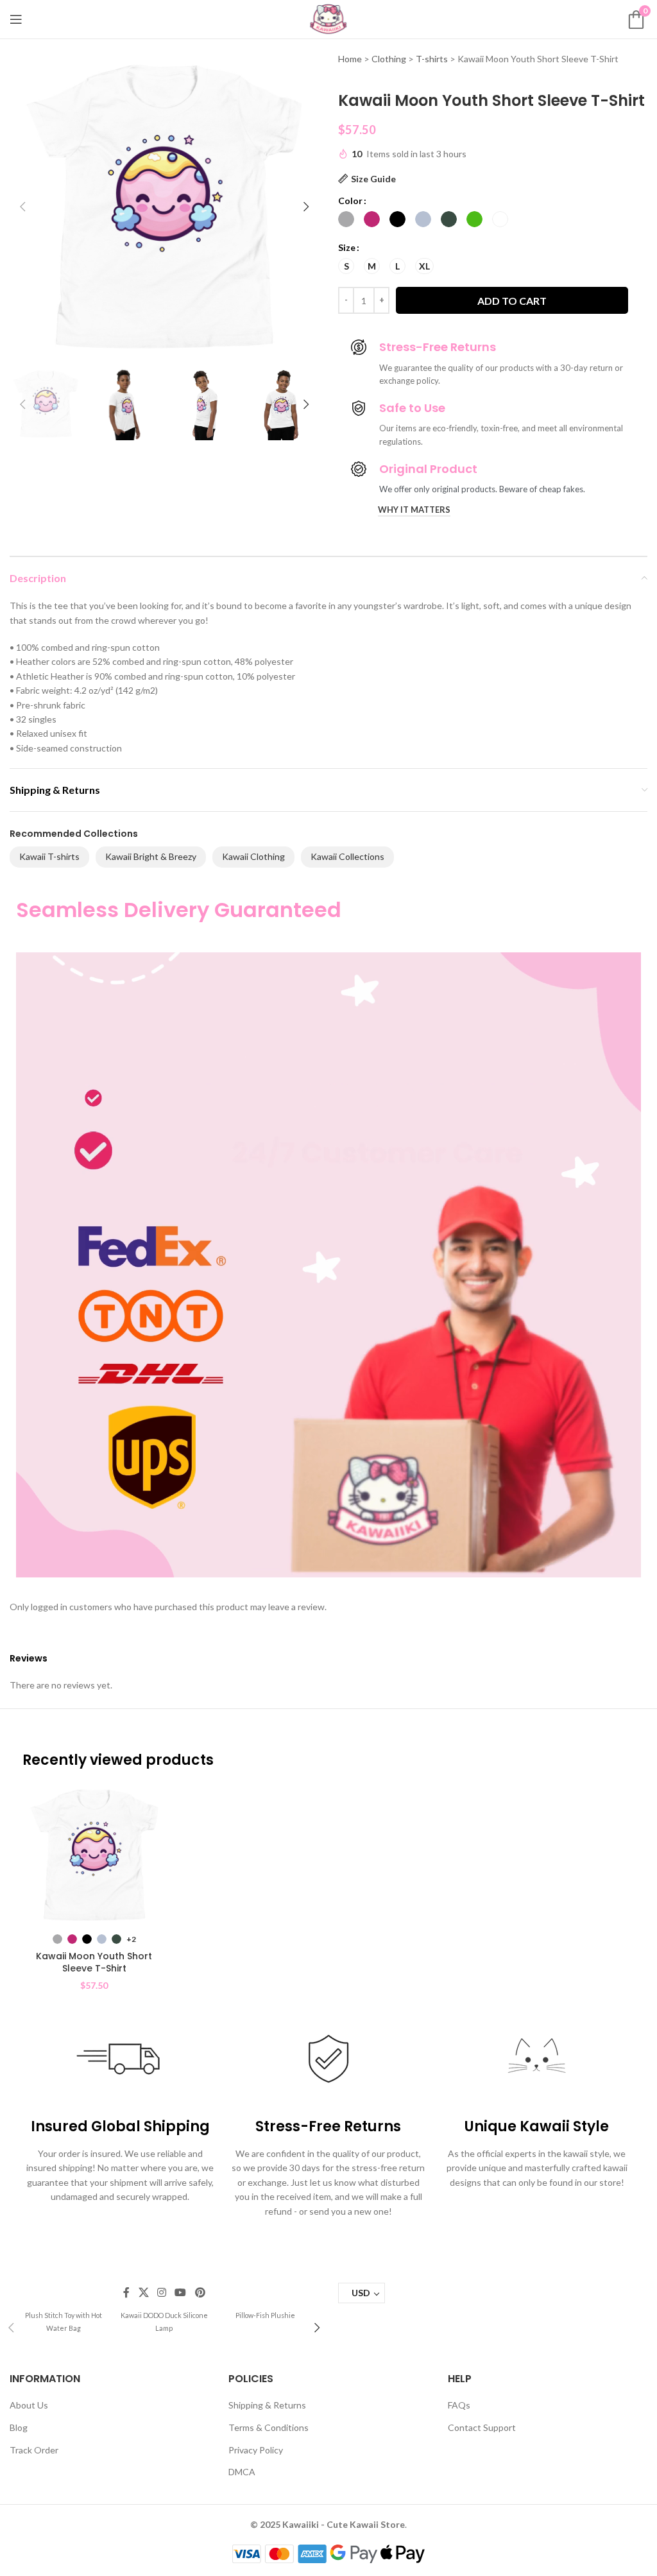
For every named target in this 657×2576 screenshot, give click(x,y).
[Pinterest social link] (200, 2292)
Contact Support (482, 2427)
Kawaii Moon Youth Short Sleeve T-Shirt (94, 1962)
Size (347, 247)
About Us (29, 2405)
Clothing (389, 59)
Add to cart (512, 301)
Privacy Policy (256, 2450)
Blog (19, 2427)
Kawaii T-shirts (49, 856)
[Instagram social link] (161, 2292)
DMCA (242, 2472)
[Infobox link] (63, 2321)
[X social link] (143, 2292)
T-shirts (432, 59)
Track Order (34, 2450)
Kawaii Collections (347, 856)
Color (350, 201)
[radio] (346, 219)
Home (350, 59)
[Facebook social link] (127, 2292)
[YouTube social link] (181, 2292)
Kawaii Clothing (253, 856)
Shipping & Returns (267, 2405)
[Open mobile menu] (16, 19)
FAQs (459, 2405)
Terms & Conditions (269, 2427)
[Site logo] (328, 18)
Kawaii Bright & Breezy (151, 856)
